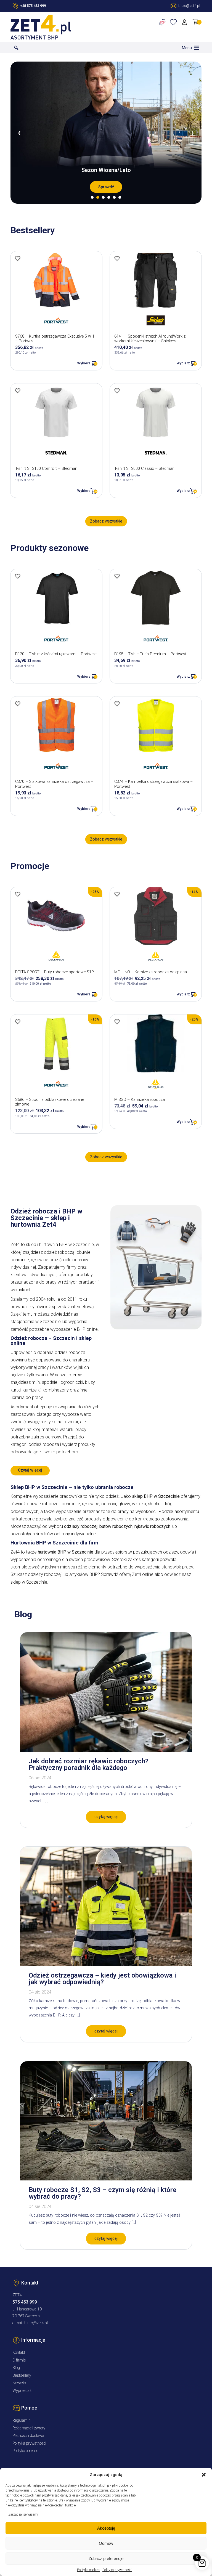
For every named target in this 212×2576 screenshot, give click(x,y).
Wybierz (84, 363)
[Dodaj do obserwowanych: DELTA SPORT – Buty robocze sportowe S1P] (18, 894)
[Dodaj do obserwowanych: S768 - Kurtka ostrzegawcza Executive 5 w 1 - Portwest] (18, 258)
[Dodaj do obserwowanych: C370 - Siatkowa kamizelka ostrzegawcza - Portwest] (18, 704)
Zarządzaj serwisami (23, 2514)
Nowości (19, 2383)
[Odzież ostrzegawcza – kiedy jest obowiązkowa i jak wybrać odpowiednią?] (106, 1965)
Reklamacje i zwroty (29, 2428)
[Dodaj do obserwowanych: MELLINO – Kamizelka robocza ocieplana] (117, 894)
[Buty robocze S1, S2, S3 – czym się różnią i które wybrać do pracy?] (106, 2179)
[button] (204, 2475)
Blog (16, 2368)
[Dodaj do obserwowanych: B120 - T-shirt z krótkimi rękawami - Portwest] (18, 576)
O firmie (19, 2360)
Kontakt (19, 2353)
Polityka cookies (88, 2570)
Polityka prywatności (117, 2570)
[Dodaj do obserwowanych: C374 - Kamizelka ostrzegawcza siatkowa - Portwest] (117, 704)
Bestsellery (22, 2375)
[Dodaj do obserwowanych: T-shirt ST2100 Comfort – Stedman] (18, 391)
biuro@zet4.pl (36, 2323)
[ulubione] (174, 22)
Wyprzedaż (22, 2391)
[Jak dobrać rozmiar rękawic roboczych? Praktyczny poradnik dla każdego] (106, 1750)
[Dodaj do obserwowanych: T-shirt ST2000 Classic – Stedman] (117, 391)
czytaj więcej (106, 1817)
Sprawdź (106, 187)
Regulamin (22, 2420)
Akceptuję (106, 2528)
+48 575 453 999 (33, 6)
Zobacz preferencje (106, 2558)
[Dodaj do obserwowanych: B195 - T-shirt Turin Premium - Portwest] (117, 576)
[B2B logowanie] (163, 22)
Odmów (106, 2543)
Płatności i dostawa (28, 2436)
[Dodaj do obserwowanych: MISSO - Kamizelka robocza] (117, 1022)
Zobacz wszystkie (106, 521)
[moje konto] (185, 22)
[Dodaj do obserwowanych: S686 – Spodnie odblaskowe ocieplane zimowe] (18, 1022)
